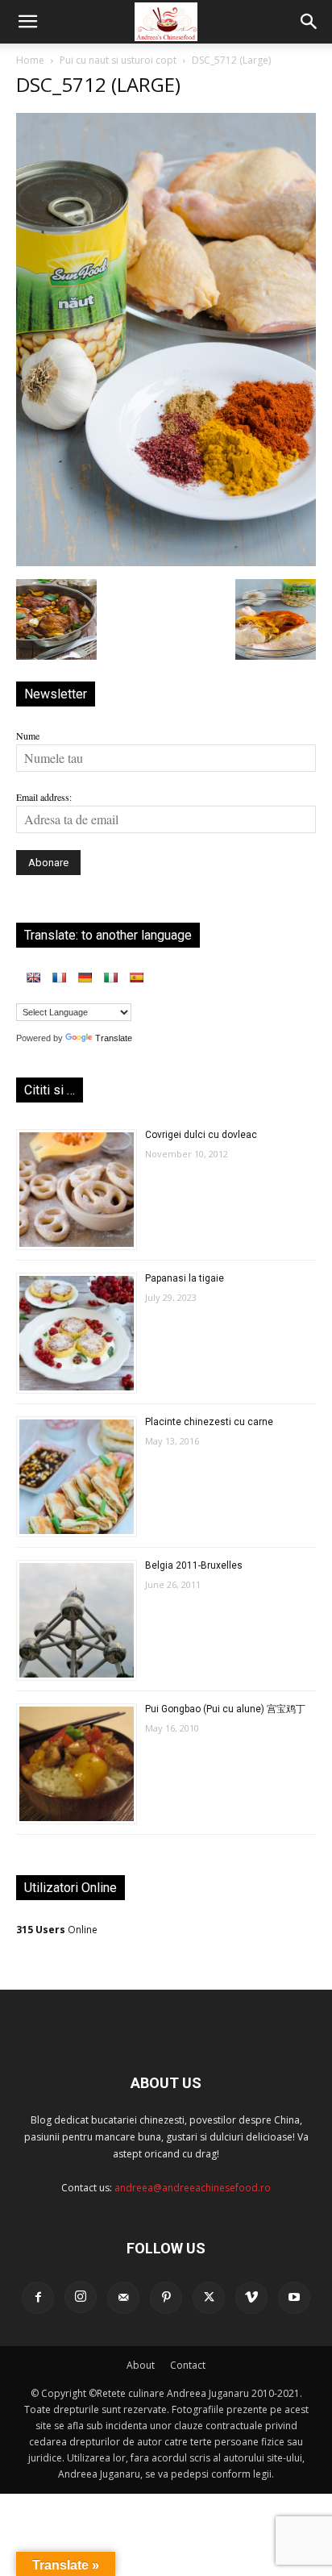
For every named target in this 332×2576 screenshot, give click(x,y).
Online (57, 1930)
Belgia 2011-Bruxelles (194, 1565)
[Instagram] (81, 2297)
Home (30, 60)
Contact (188, 2365)
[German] (85, 977)
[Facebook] (38, 2298)
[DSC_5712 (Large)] (166, 562)
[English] (33, 977)
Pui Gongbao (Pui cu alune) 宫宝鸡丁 (225, 1709)
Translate (114, 1038)
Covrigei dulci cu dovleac (201, 1135)
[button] (27, 22)
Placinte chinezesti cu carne (209, 1422)
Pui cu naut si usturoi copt (118, 60)
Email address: (44, 797)
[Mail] (123, 2298)
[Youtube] (294, 2298)
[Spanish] (136, 977)
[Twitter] (209, 2298)
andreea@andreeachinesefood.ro (193, 2188)
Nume (28, 736)
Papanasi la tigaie (185, 1278)
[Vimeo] (251, 2298)
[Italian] (110, 977)
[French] (59, 977)
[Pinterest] (166, 2298)
